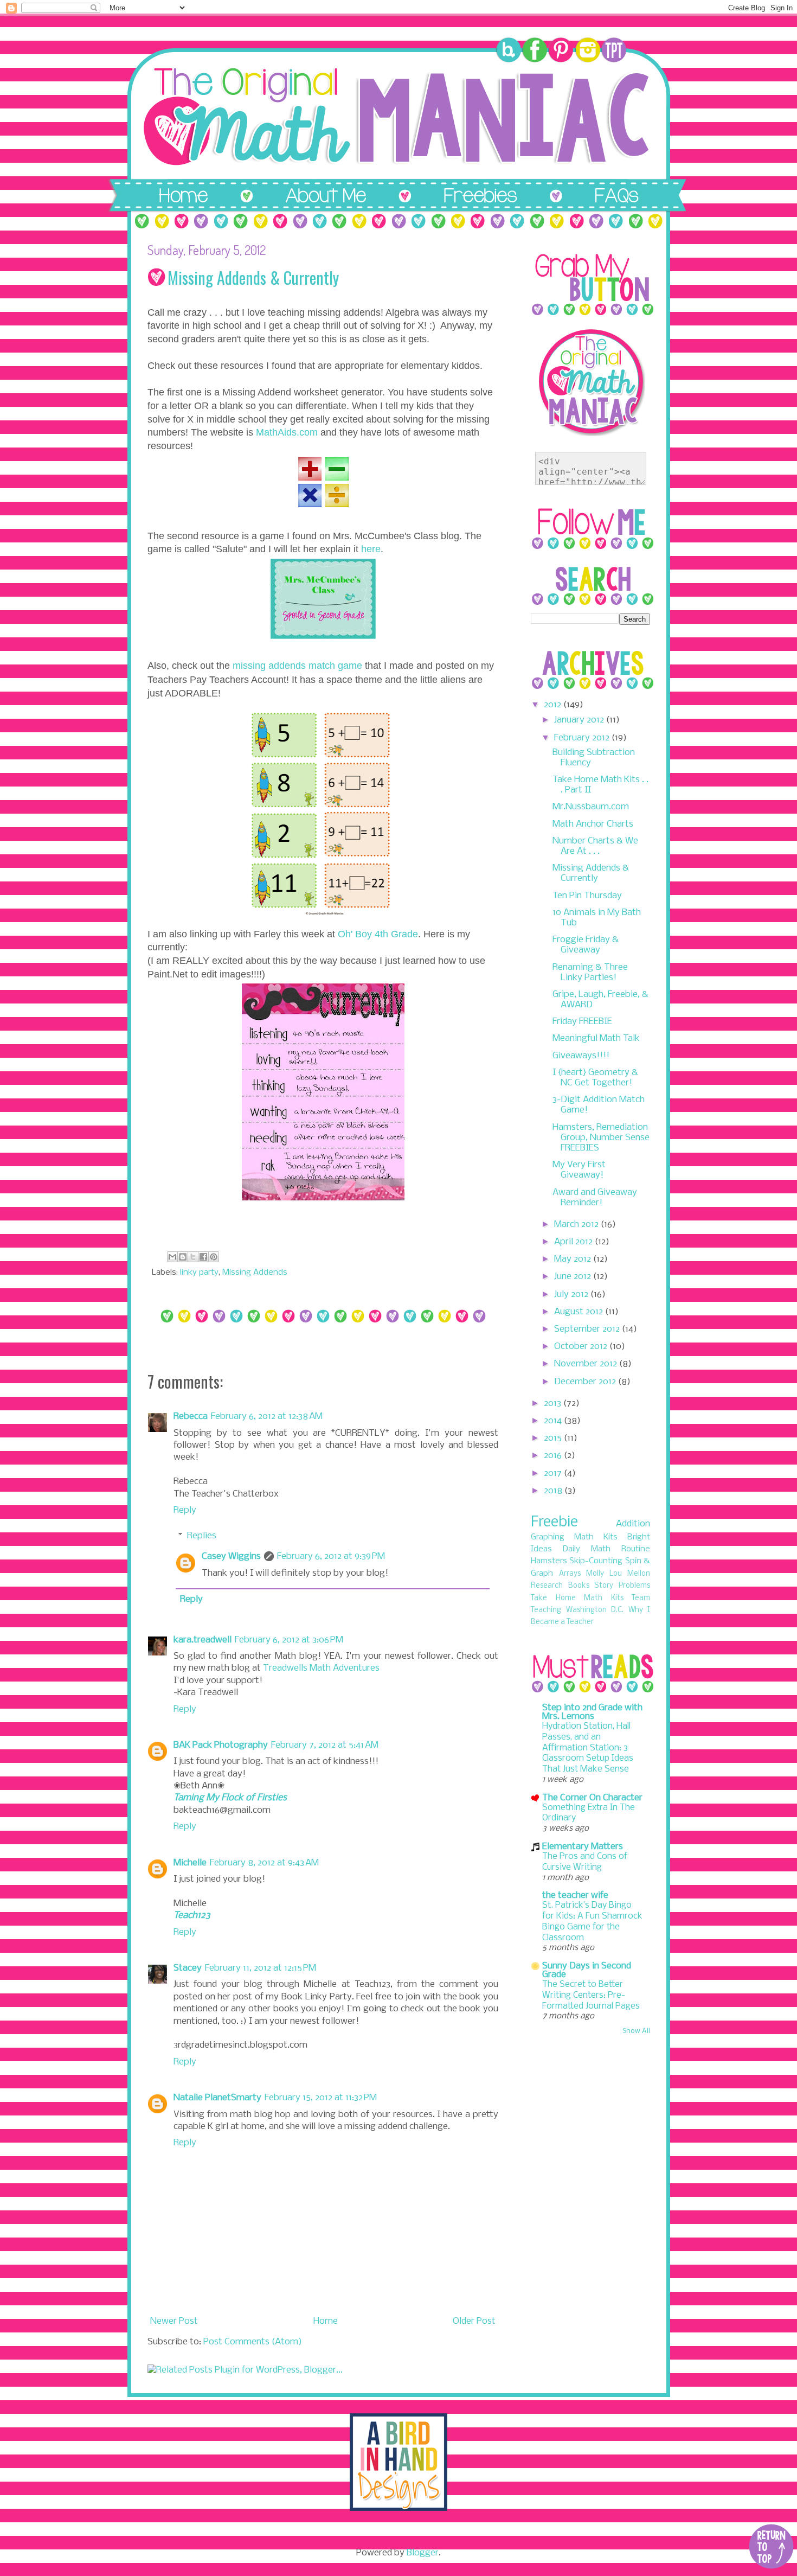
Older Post (474, 2321)
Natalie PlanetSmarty (217, 2098)
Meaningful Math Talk (596, 1038)
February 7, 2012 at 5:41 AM (325, 1745)
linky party (199, 1273)
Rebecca (191, 1417)
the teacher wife (575, 1896)
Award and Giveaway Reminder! (595, 1198)
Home (326, 2321)
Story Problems (622, 1586)
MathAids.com (287, 432)
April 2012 (574, 1242)
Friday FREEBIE (582, 1022)
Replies (202, 1536)
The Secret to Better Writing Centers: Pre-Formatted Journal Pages (591, 1995)
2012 (554, 705)
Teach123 (192, 1916)
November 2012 (587, 1364)
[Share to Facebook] (203, 1257)
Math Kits (596, 1537)
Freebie (554, 1522)
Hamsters (549, 1561)
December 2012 (586, 1382)
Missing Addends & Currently (591, 873)
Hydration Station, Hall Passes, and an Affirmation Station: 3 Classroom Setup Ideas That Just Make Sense (588, 1748)
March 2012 (577, 1225)
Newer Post (174, 2321)
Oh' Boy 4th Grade (378, 934)
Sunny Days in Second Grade (587, 1970)
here (371, 549)
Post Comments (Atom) (253, 2342)
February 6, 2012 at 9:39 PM (331, 1557)
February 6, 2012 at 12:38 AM (267, 1417)
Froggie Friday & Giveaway (586, 945)
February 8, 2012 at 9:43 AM (264, 1863)
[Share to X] (193, 1257)
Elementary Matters (583, 1847)
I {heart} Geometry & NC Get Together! (595, 1078)
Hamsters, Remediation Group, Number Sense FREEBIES (601, 1138)
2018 (554, 1491)
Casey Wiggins (231, 1557)
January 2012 (580, 720)
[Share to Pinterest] (214, 1257)
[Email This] (172, 1257)
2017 (554, 1474)
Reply (185, 1510)
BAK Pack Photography (221, 1745)
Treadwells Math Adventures (321, 1668)
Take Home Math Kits (577, 1598)
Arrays (570, 1574)
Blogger (423, 2553)
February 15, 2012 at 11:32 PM (321, 2098)
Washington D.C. (595, 1610)
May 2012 (574, 1259)
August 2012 (580, 1312)
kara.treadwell (203, 1640)
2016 (554, 1456)
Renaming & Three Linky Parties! (590, 973)
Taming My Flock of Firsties (230, 1798)
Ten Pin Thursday (587, 896)
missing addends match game (297, 666)
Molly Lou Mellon (618, 1574)
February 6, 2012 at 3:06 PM (289, 1640)
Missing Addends (255, 1273)
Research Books (560, 1586)
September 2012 (588, 1329)
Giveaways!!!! (581, 1056)
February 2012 (583, 738)
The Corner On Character (592, 1798)
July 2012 (572, 1295)
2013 (554, 1404)
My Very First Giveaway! (579, 1170)
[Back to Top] (771, 2548)
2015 (554, 1438)
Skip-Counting (596, 1561)
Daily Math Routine (606, 1549)
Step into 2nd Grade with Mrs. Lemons (592, 1712)
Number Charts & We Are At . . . (595, 846)
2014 (554, 1421)
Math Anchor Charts (593, 824)
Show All (636, 2031)
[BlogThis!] (183, 1257)
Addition (633, 1524)
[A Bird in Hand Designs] (398, 2508)
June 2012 (574, 1277)
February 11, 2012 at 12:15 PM (261, 1968)
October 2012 (582, 1347)
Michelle (190, 1863)
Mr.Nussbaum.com (591, 807)
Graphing (548, 1537)
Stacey (188, 1968)
